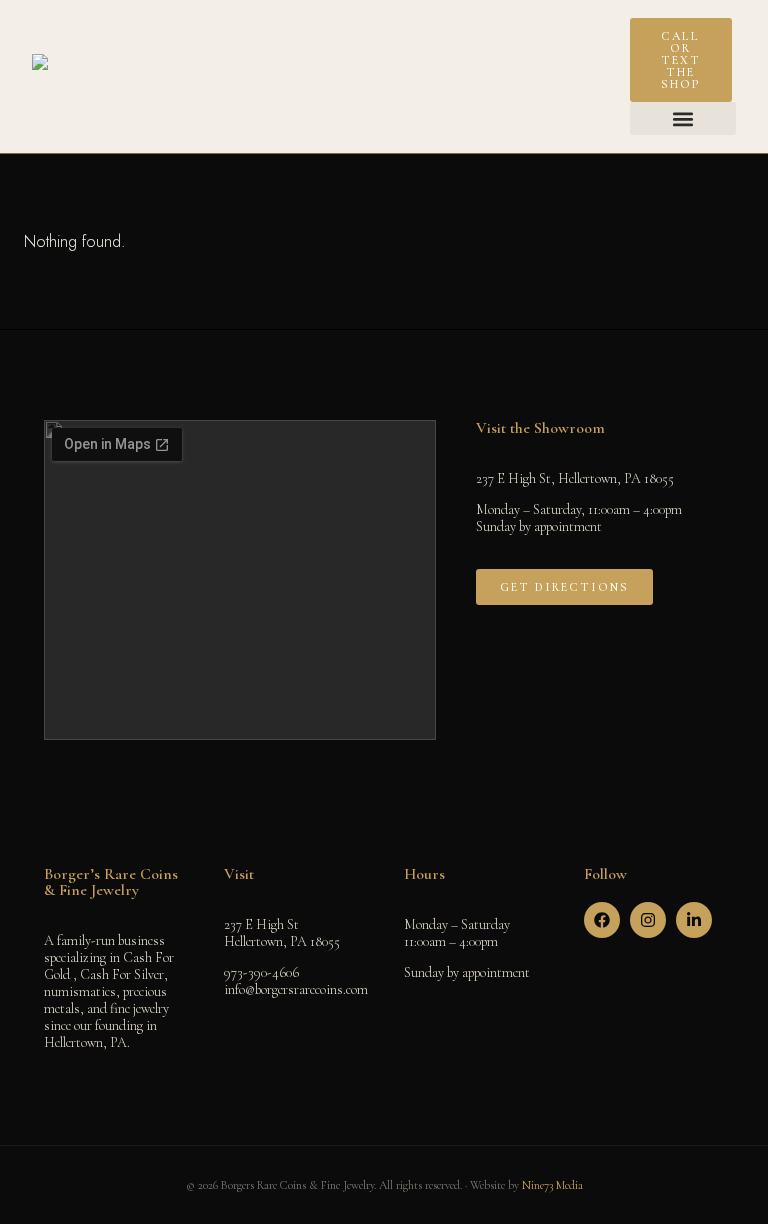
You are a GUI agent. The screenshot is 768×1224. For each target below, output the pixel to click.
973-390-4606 (261, 972)
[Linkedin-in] (694, 920)
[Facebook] (602, 920)
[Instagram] (648, 920)
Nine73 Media (552, 1185)
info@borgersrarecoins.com (296, 989)
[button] (683, 118)
